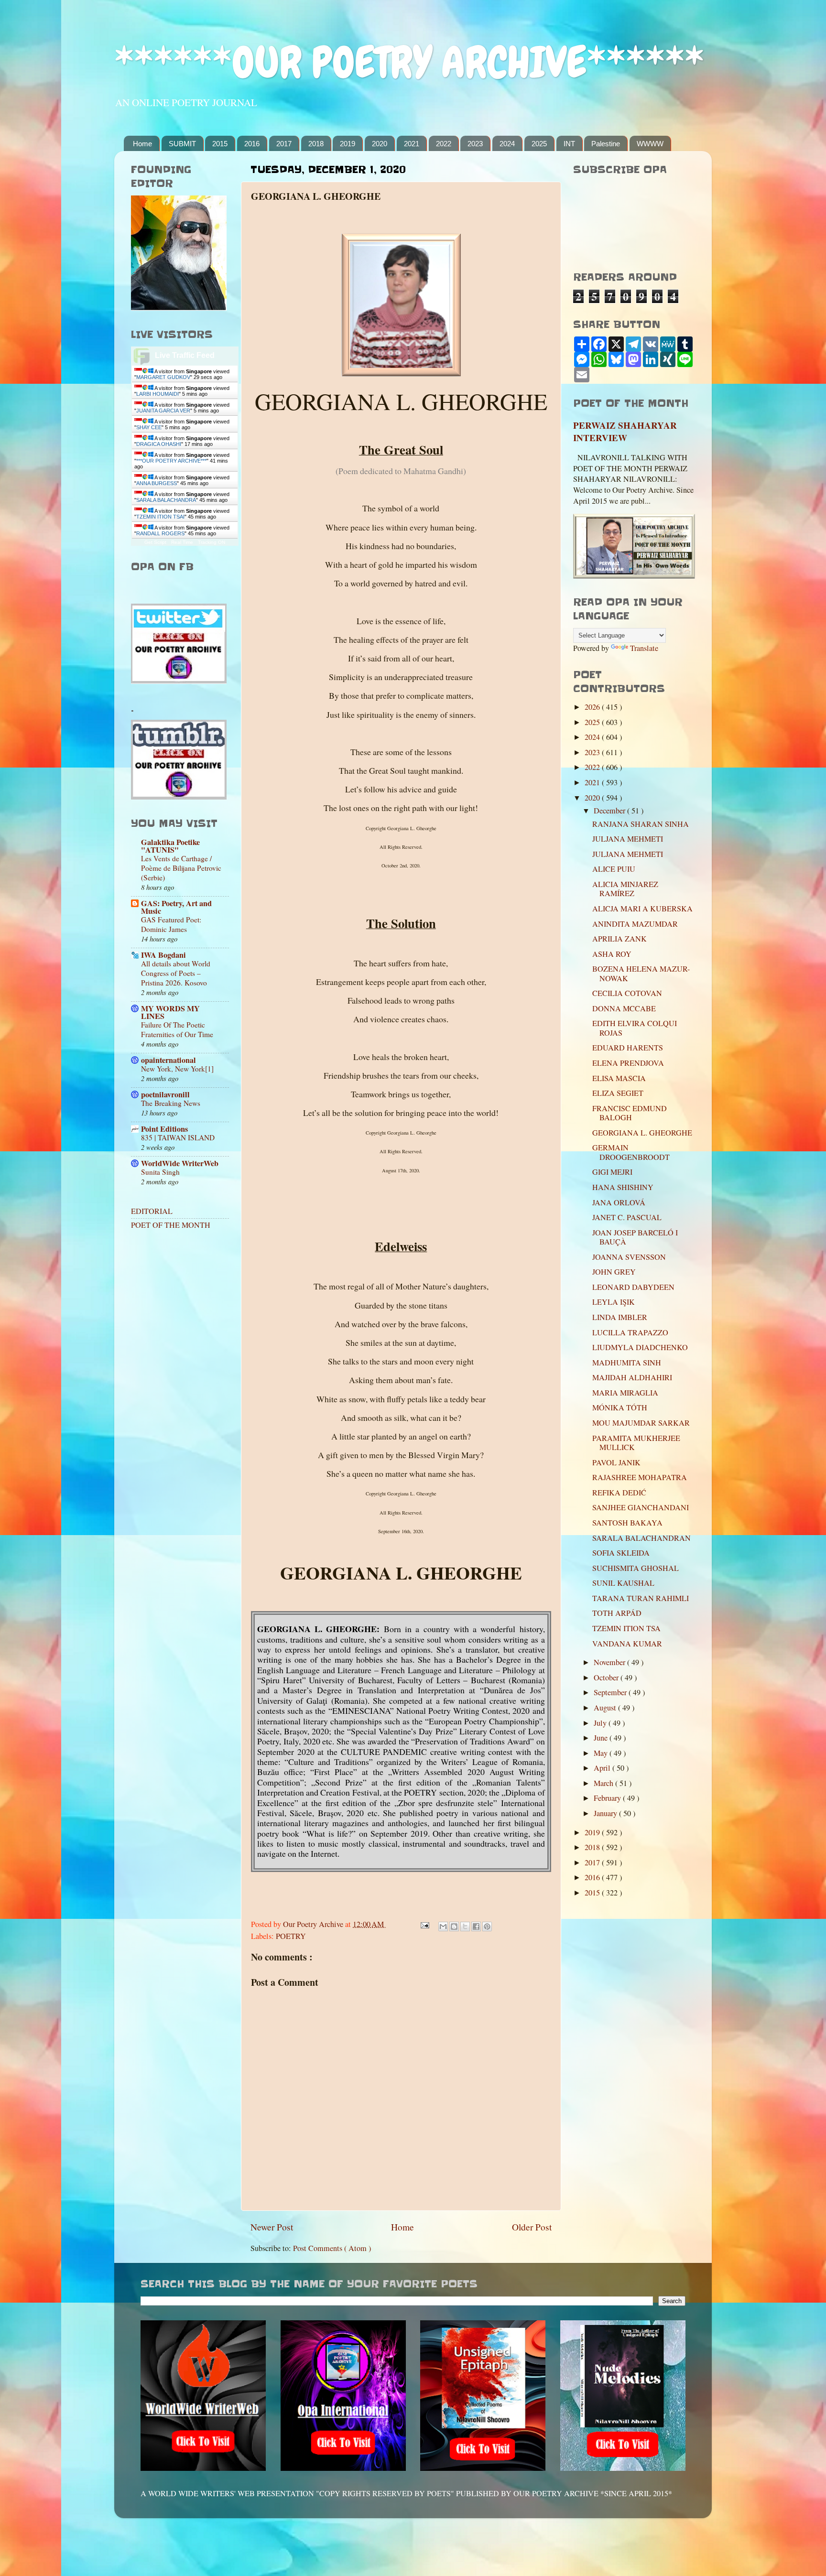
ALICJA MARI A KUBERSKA (642, 909)
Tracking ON (212, 542)
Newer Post (272, 2227)
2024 (507, 144)
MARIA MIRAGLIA (625, 1393)
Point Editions (164, 1129)
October (607, 1678)
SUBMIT (182, 144)
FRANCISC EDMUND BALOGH (630, 1113)
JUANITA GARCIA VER (163, 411)
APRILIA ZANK (619, 939)
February (608, 1798)
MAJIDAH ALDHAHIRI (632, 1377)
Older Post (532, 2227)
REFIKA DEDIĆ (619, 1493)
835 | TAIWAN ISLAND (178, 1137)
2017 (284, 144)
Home (142, 144)
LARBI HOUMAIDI (158, 394)
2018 (316, 144)
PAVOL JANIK (616, 1462)
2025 (539, 144)
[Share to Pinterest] (487, 1927)
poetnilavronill (165, 1094)
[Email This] (443, 1927)
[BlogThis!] (454, 1927)
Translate (644, 648)
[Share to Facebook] (476, 1927)
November (610, 1662)
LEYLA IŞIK (614, 1302)
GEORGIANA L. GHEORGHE (642, 1133)
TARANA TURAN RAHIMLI (641, 1598)
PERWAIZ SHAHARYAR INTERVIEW (625, 432)
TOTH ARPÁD (617, 1613)
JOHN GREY (614, 1272)
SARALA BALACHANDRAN (641, 1538)
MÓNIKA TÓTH (620, 1407)
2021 (412, 144)
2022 (444, 144)
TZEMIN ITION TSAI (160, 517)
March (604, 1783)
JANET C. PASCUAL (627, 1217)
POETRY (291, 1936)
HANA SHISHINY (623, 1187)
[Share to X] (465, 1927)
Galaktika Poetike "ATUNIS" (170, 846)
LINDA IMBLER (620, 1317)
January (606, 1813)
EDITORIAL (152, 1211)
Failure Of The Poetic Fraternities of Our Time (177, 1029)
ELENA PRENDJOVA (628, 1063)
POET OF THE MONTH (171, 1225)
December (610, 811)
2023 (475, 144)
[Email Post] (424, 1924)
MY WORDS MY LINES (170, 1012)
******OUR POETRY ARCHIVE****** (409, 62)
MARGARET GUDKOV (163, 377)
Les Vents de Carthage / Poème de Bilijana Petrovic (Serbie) (181, 868)
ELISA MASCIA (619, 1078)
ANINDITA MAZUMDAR (635, 924)
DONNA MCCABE (624, 1008)
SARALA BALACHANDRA (166, 500)
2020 (380, 144)
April (603, 1768)
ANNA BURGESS (157, 483)
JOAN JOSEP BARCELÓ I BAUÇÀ (635, 1237)
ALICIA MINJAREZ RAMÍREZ (625, 889)
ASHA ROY (612, 954)
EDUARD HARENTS (628, 1048)
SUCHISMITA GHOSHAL (636, 1568)
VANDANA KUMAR (627, 1644)
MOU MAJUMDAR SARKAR (641, 1423)
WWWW (650, 144)
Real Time (182, 542)
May (602, 1753)
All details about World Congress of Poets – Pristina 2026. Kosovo (176, 973)
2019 (348, 144)
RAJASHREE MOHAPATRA (640, 1477)
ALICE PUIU (614, 869)
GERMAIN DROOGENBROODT (631, 1152)
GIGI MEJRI (612, 1172)
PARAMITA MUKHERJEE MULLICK (636, 1443)
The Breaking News (171, 1103)
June (602, 1738)
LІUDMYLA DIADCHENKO (640, 1347)
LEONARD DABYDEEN (633, 1287)
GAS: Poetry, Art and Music (176, 907)
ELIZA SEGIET (618, 1093)
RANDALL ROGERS (160, 533)
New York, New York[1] (177, 1069)
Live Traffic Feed (185, 355)
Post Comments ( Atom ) (332, 2248)
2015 (220, 144)
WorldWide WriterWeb (180, 1163)
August (606, 1708)
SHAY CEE (149, 427)
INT (569, 144)
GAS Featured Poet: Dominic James (171, 924)
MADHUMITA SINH (627, 1363)
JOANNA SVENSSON (629, 1257)
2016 (252, 144)
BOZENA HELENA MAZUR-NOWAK (641, 973)
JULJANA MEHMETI (628, 839)
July (601, 1723)
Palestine (606, 144)
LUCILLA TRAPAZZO (630, 1332)
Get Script (155, 542)
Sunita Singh (160, 1172)
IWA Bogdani (163, 955)
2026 (593, 707)
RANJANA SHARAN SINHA (641, 824)
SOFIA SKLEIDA (621, 1553)
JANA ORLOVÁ (619, 1202)
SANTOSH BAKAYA (627, 1523)
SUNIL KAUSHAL (623, 1583)
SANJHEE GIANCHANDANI (641, 1507)
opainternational (168, 1060)
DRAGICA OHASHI (159, 444)
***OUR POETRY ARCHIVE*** (171, 461)
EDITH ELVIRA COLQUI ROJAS (635, 1028)
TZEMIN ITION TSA (626, 1628)
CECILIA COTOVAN (627, 993)
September (611, 1692)
